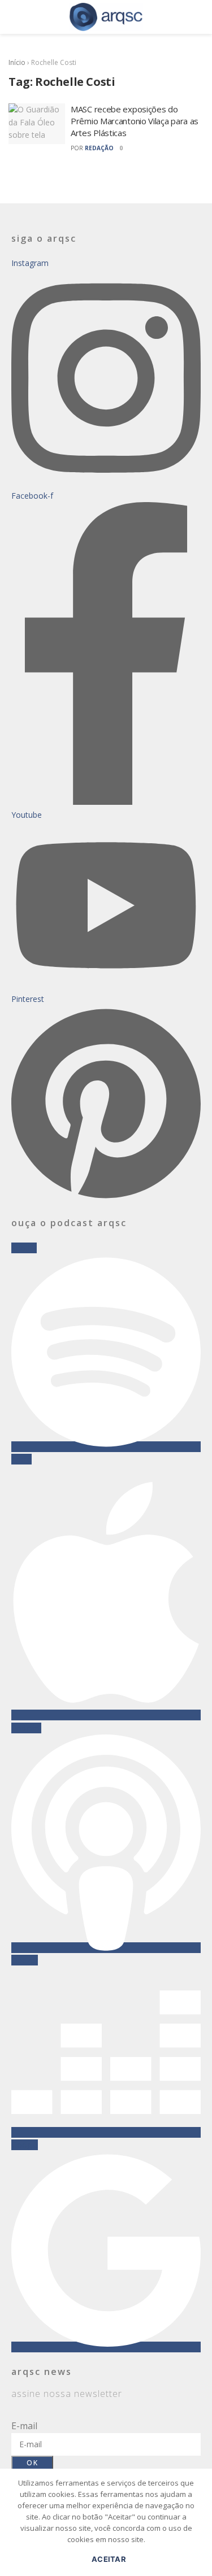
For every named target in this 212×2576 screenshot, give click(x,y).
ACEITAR (109, 2559)
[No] (198, 2528)
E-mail (24, 2426)
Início (17, 62)
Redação (99, 148)
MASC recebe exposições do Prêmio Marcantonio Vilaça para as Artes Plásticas (135, 121)
